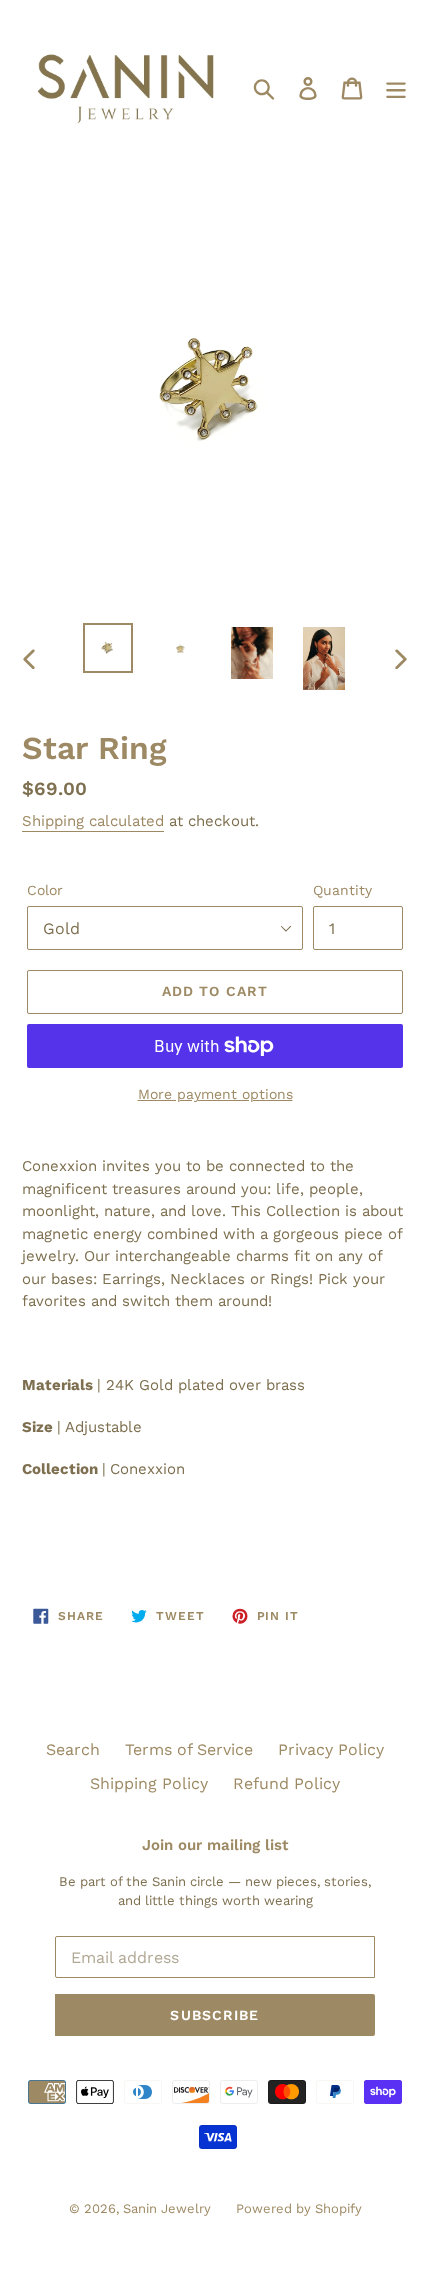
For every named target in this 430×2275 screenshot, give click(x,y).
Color (45, 890)
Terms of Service (189, 1749)
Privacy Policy (331, 1749)
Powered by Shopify (299, 2208)
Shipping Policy (149, 1783)
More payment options (215, 1094)
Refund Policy (286, 1783)
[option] (108, 648)
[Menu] (396, 87)
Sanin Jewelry (167, 2208)
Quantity (342, 890)
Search (73, 1749)
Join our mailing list (215, 1845)
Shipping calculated (93, 821)
